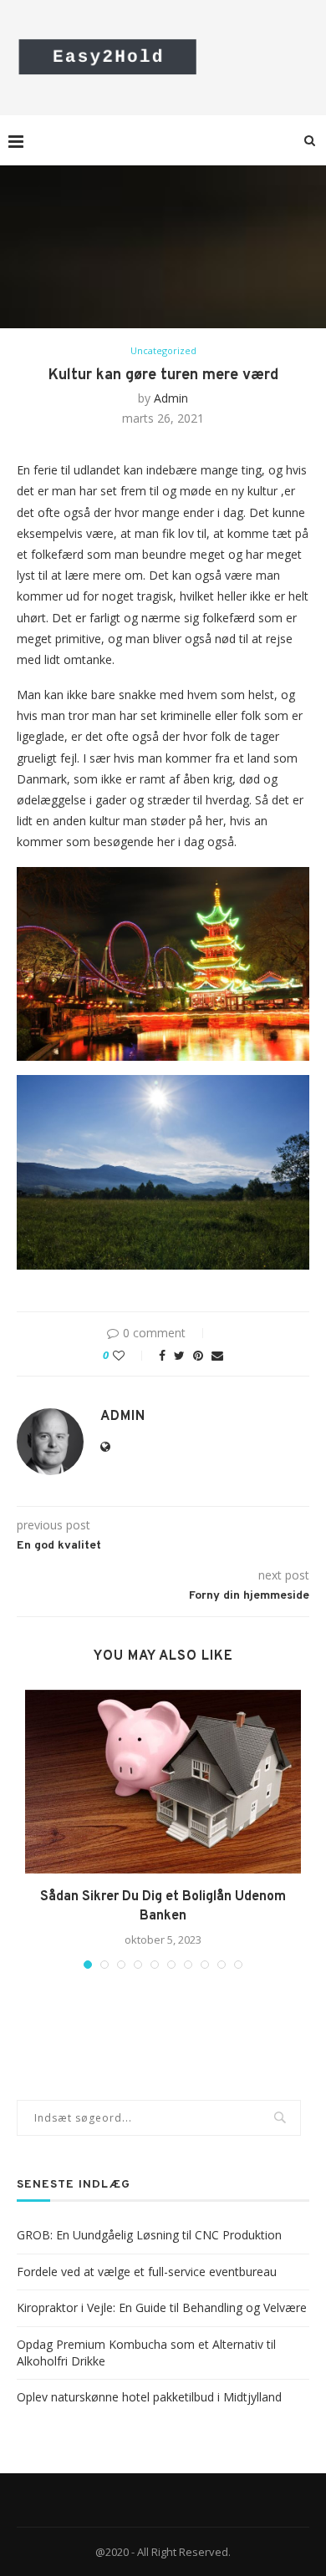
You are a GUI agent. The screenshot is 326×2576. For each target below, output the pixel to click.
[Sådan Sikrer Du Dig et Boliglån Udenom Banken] (163, 1782)
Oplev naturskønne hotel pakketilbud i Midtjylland (149, 2397)
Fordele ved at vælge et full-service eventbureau (147, 2272)
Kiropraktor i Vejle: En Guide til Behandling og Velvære (162, 2307)
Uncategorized (163, 350)
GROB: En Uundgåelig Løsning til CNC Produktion (149, 2235)
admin (171, 398)
